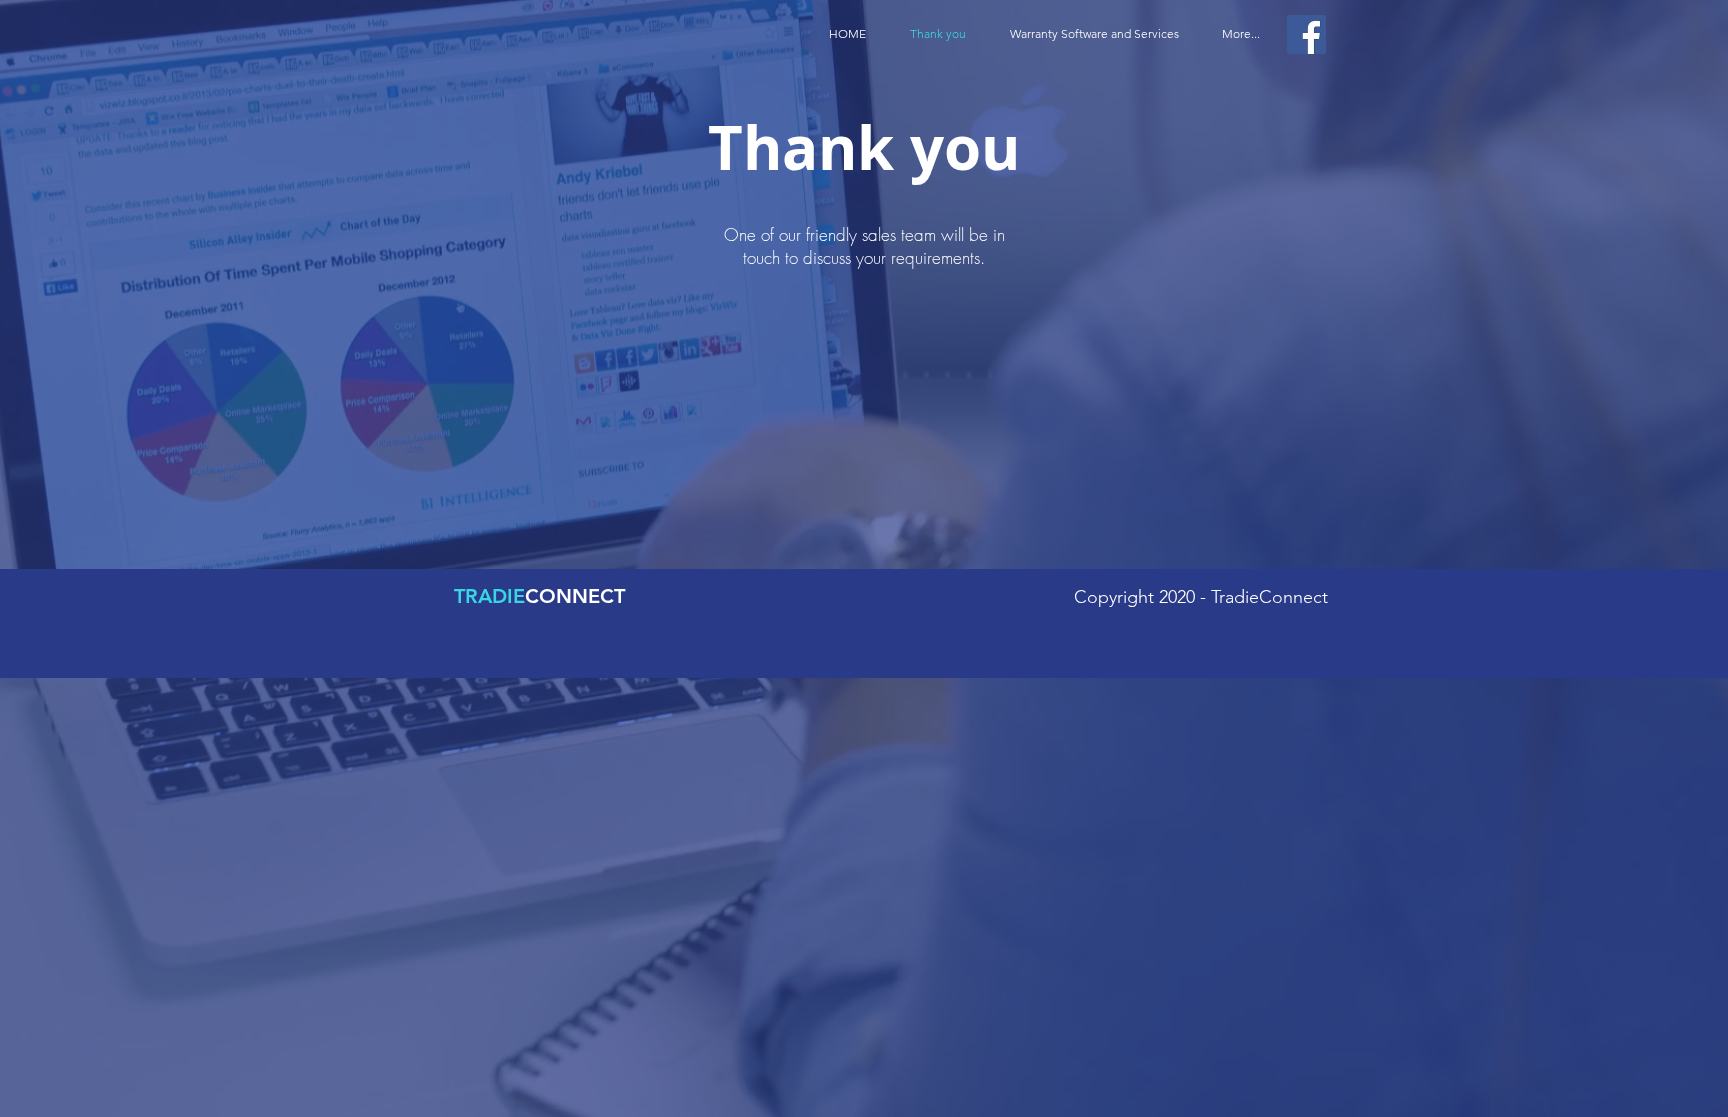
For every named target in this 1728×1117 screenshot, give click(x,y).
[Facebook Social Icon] (1306, 34)
